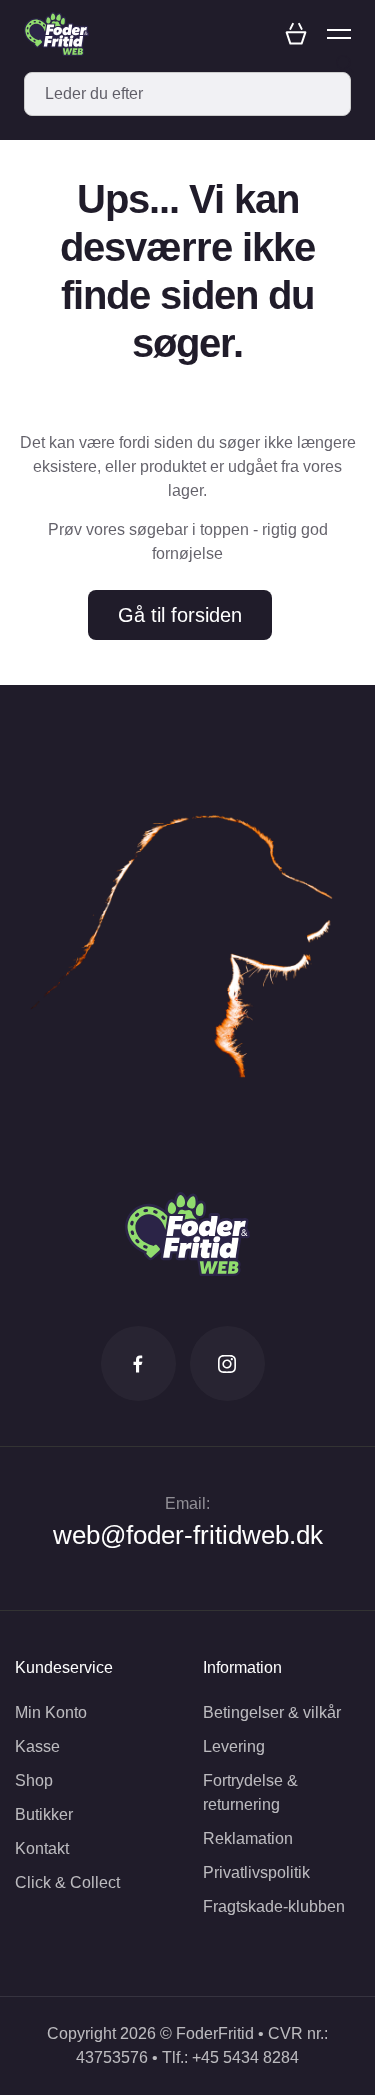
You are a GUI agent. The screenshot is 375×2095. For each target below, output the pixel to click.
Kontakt (42, 1848)
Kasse (37, 1746)
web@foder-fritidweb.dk (188, 1535)
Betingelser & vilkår (272, 1712)
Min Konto (51, 1712)
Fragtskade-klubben (274, 1906)
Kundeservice (64, 1667)
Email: (187, 1503)
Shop (34, 1780)
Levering (234, 1746)
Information (242, 1667)
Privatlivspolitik (256, 1872)
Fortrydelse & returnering (250, 1792)
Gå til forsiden (180, 615)
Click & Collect (67, 1882)
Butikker (44, 1814)
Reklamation (248, 1838)
